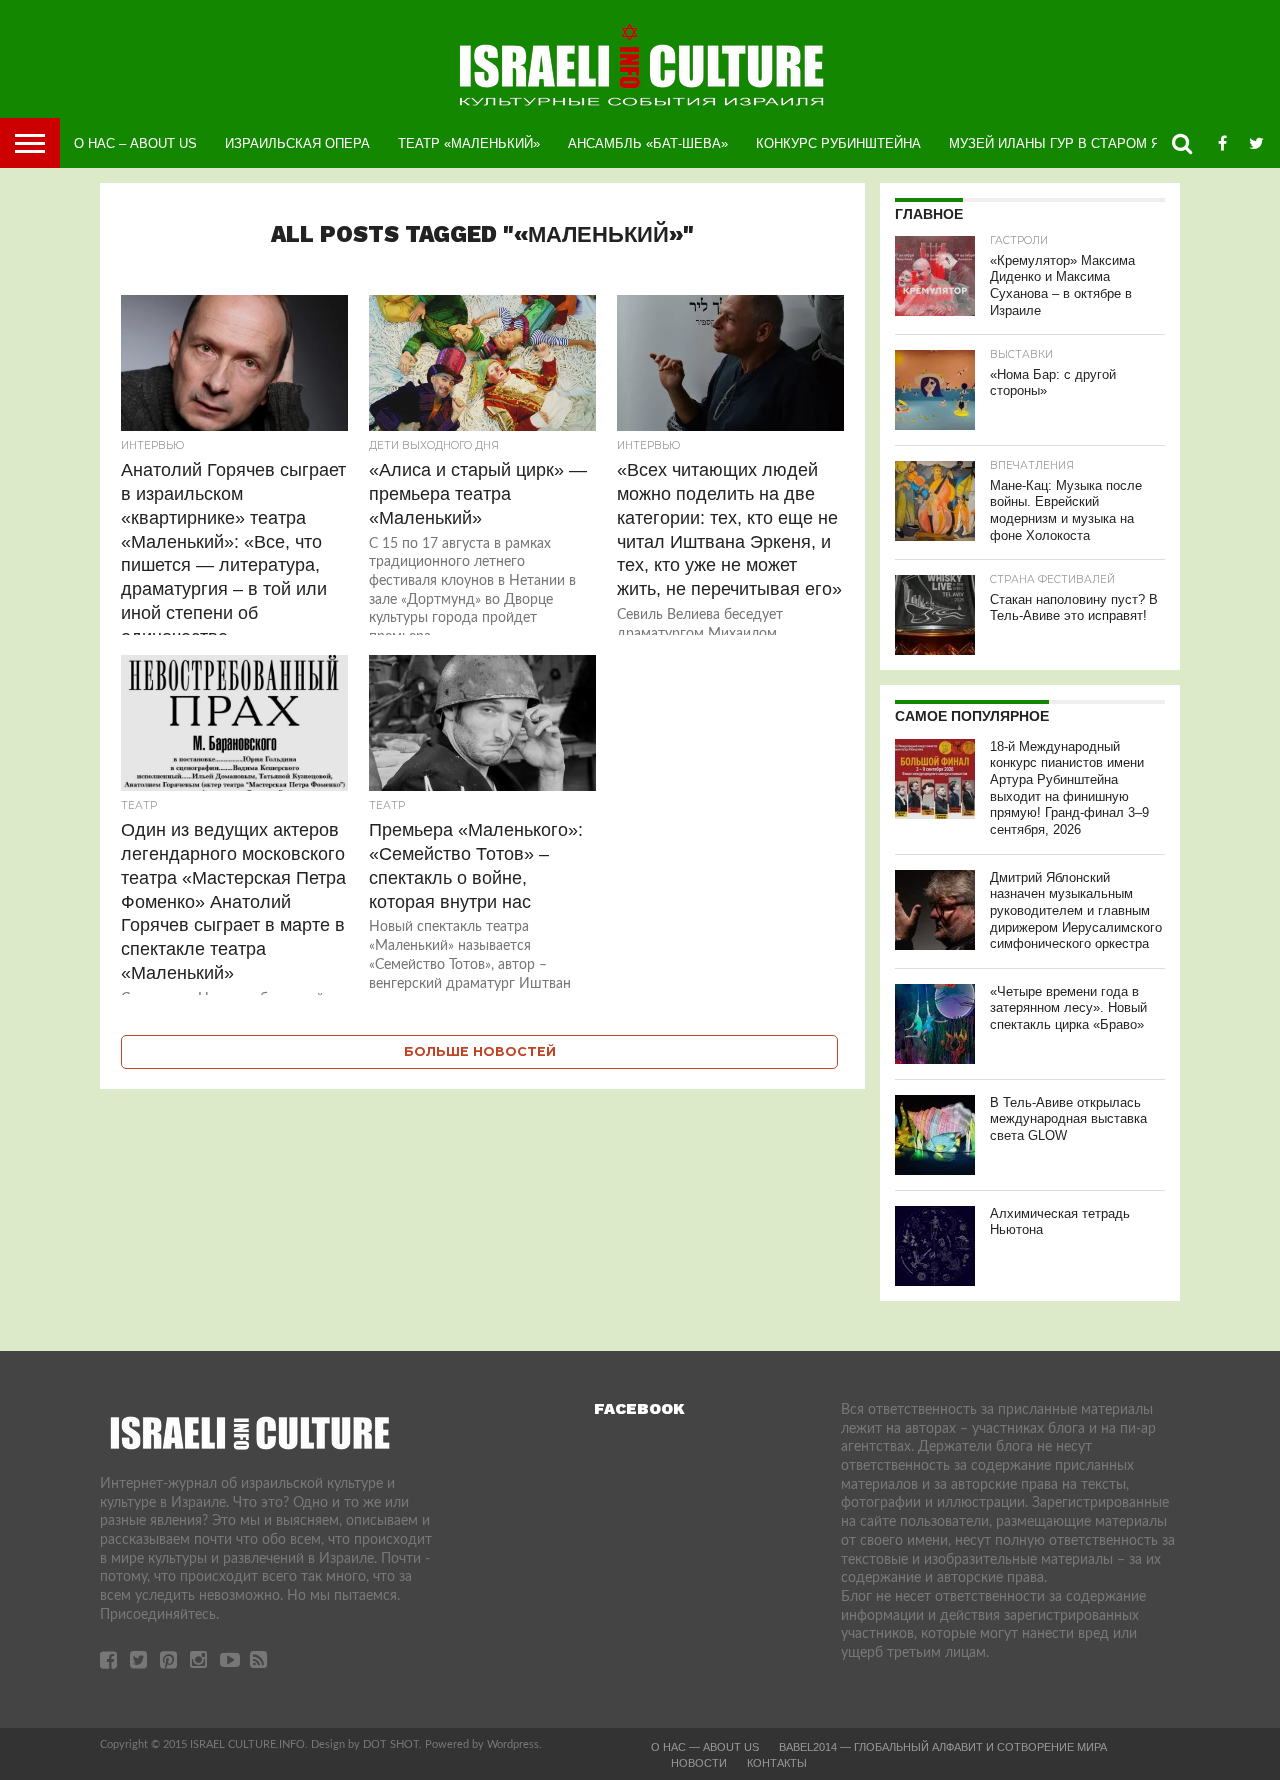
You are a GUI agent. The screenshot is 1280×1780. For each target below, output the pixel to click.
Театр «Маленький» (469, 143)
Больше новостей (480, 1051)
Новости (699, 1763)
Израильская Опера (297, 143)
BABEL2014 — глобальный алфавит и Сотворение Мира (943, 1747)
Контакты (777, 1763)
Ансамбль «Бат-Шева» (648, 143)
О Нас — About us (705, 1747)
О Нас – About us (135, 143)
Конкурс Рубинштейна (838, 143)
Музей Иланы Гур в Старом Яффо (1069, 143)
